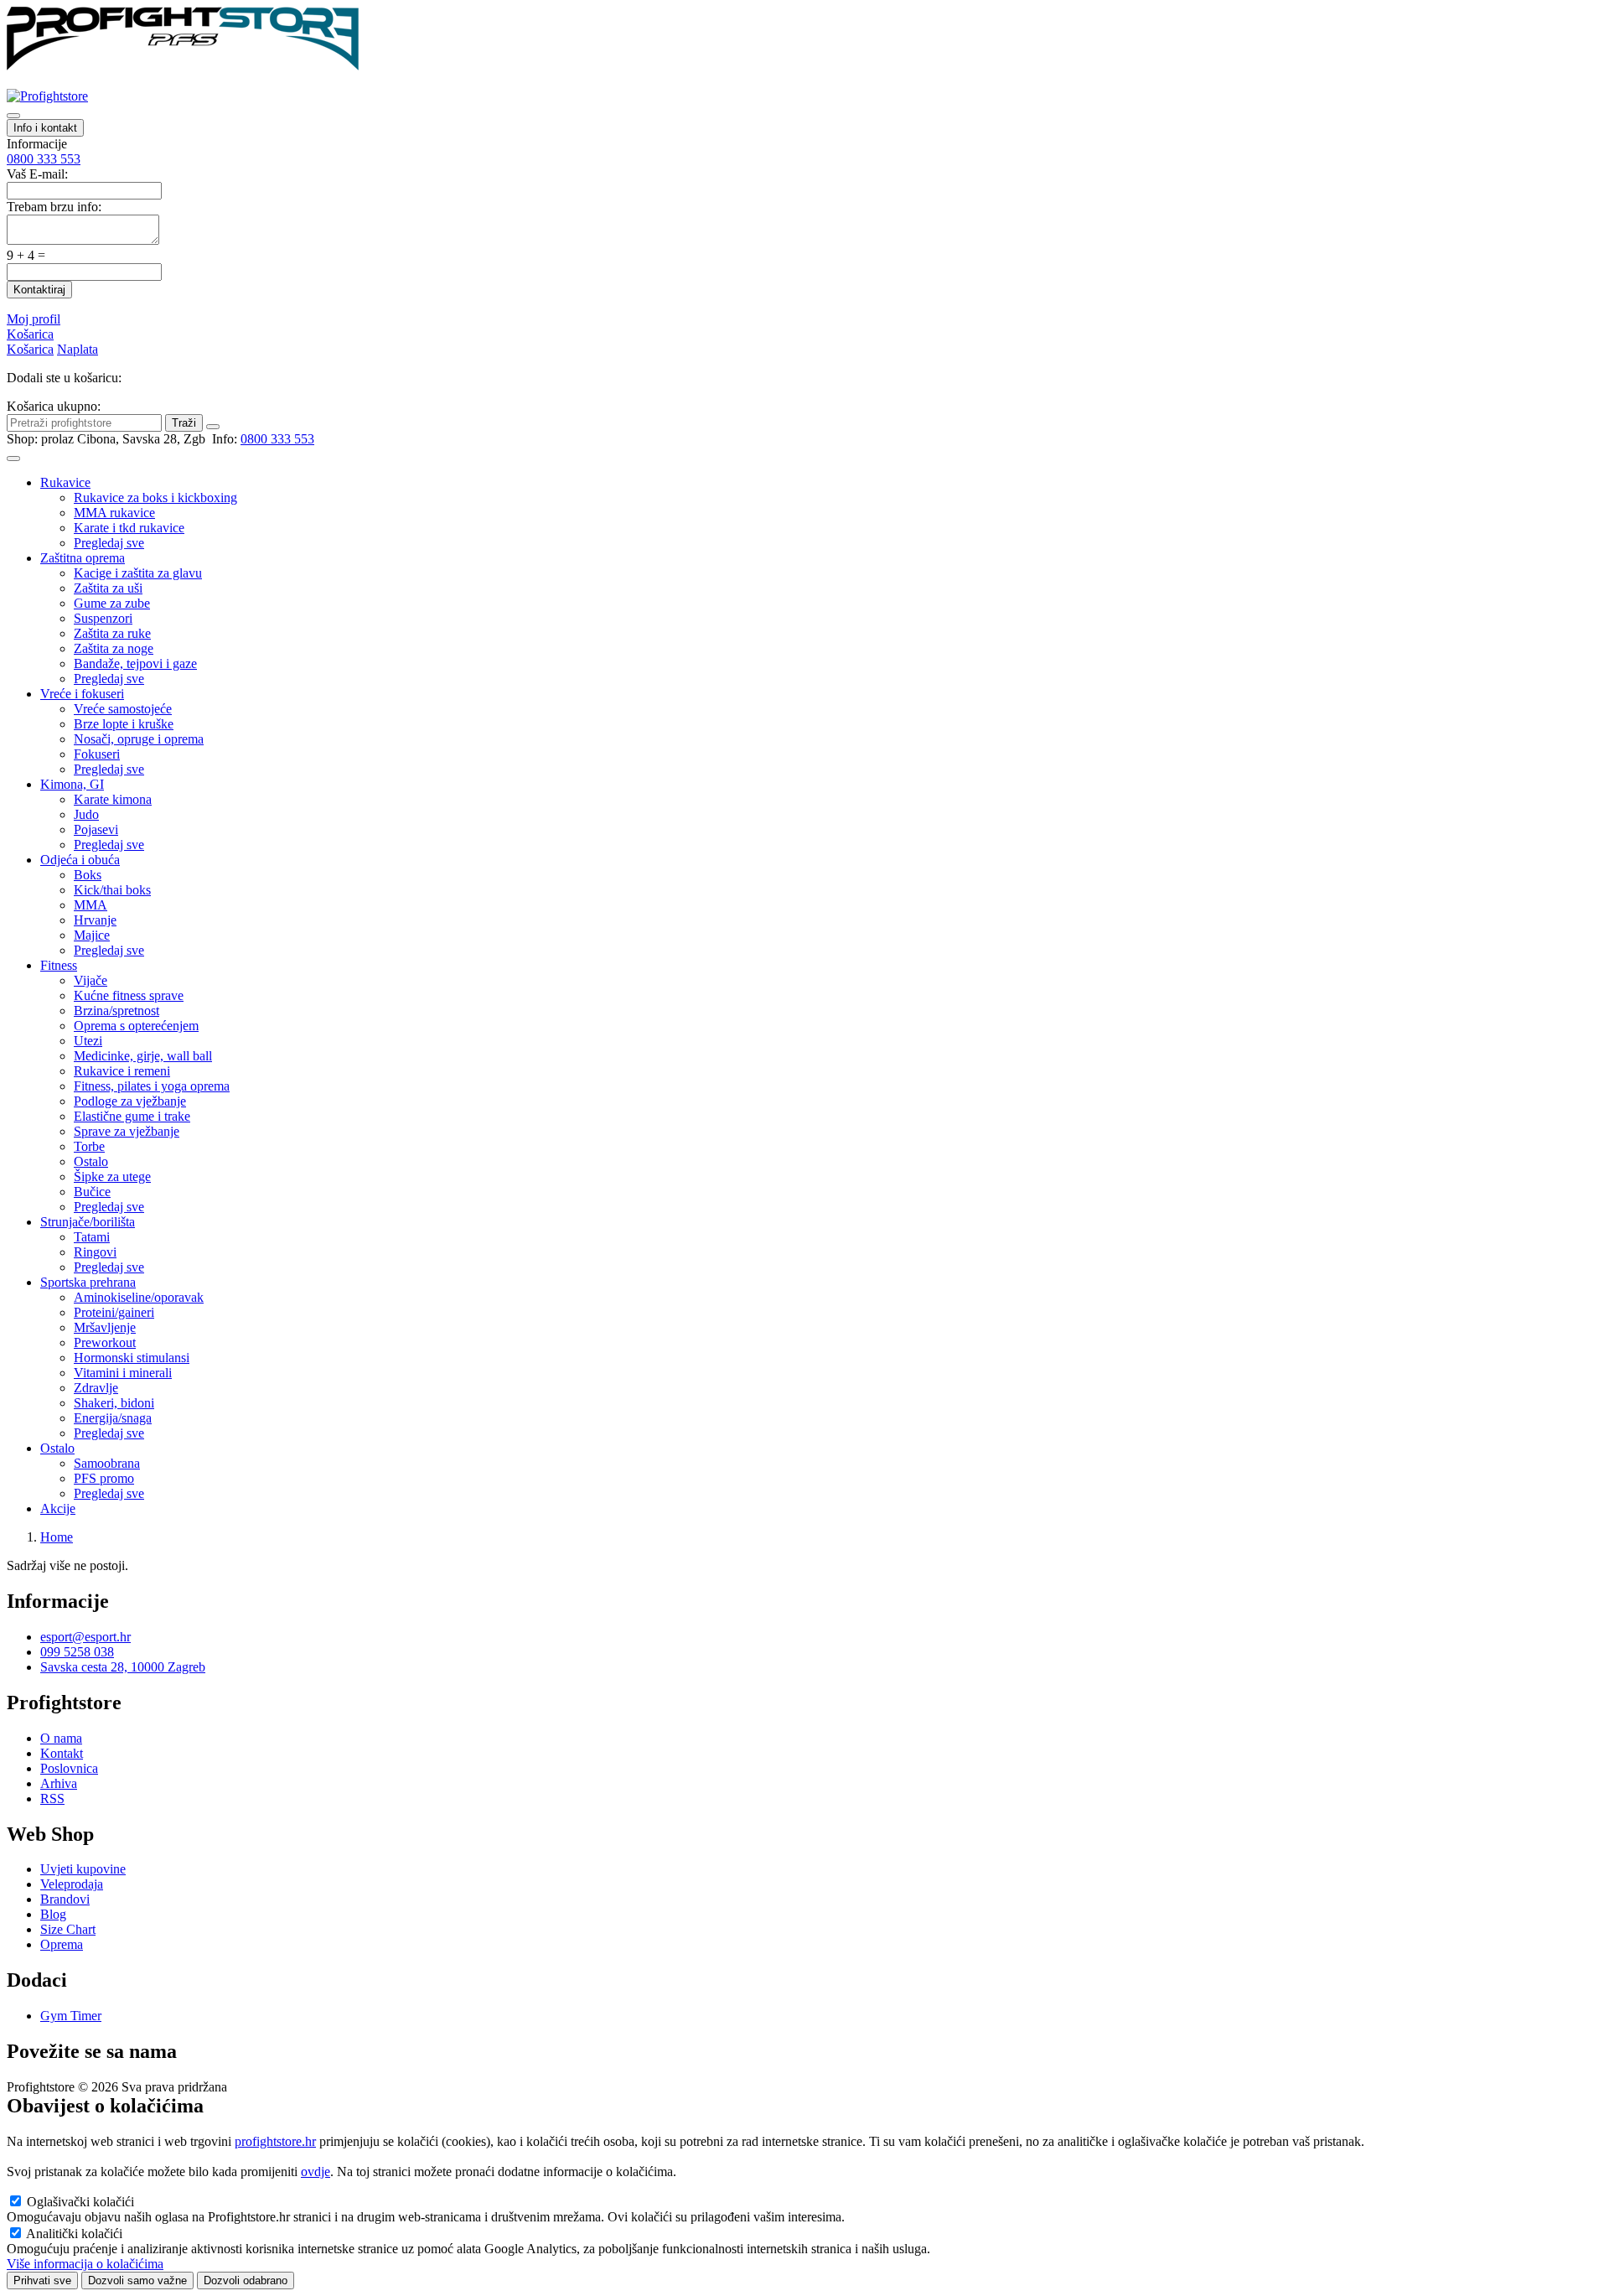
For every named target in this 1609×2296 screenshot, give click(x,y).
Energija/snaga (113, 1418)
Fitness (59, 965)
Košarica (30, 334)
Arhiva (59, 1783)
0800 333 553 (44, 159)
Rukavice (65, 482)
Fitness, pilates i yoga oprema (152, 1086)
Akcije (58, 1508)
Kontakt (62, 1753)
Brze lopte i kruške (124, 724)
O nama (61, 1738)
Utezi (88, 1041)
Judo (86, 814)
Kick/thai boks (112, 890)
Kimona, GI (72, 784)
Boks (88, 875)
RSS (52, 1798)
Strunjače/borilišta (88, 1222)
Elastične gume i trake (132, 1116)
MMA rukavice (114, 513)
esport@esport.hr (85, 1637)
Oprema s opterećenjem (136, 1026)
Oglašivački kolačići (80, 2202)
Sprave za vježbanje (127, 1131)
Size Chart (68, 1929)
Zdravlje (96, 1388)
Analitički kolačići (74, 2234)
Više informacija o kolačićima (85, 2264)
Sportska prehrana (88, 1282)
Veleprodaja (72, 1884)
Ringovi (95, 1252)
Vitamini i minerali (123, 1373)
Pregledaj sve (109, 543)
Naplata (78, 349)
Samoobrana (107, 1463)
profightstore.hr (275, 2141)
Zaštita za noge (114, 648)
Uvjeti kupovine (83, 1869)
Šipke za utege (112, 1177)
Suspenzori (103, 618)
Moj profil (34, 319)
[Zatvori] (213, 427)
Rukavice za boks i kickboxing (155, 498)
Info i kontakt (45, 128)
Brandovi (65, 1899)
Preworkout (105, 1342)
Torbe (89, 1146)
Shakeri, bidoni (114, 1403)
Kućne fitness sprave (129, 995)
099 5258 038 (77, 1652)
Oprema (62, 1944)
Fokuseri (97, 754)
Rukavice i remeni (122, 1071)
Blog (53, 1914)
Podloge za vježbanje (130, 1101)
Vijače (91, 980)
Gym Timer (71, 2016)
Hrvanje (95, 920)
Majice (92, 935)
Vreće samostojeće (123, 709)
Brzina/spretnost (116, 1011)
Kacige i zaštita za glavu (138, 573)
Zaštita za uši (108, 588)
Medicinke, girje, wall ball (143, 1056)
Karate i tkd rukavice (129, 528)
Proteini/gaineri (114, 1312)
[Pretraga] (13, 116)
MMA (91, 905)
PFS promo (104, 1478)
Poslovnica (69, 1768)
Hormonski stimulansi (132, 1358)
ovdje (316, 2172)
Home (57, 1537)
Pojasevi (96, 829)
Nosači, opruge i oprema (139, 739)
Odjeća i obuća (80, 860)
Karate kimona (113, 799)
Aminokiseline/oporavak (139, 1297)
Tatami (92, 1237)
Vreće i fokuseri (82, 694)
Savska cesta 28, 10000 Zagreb (123, 1667)
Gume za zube (112, 603)
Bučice (92, 1192)
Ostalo (91, 1161)
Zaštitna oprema (83, 558)
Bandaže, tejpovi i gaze (135, 663)
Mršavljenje (105, 1327)
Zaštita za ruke (112, 633)
